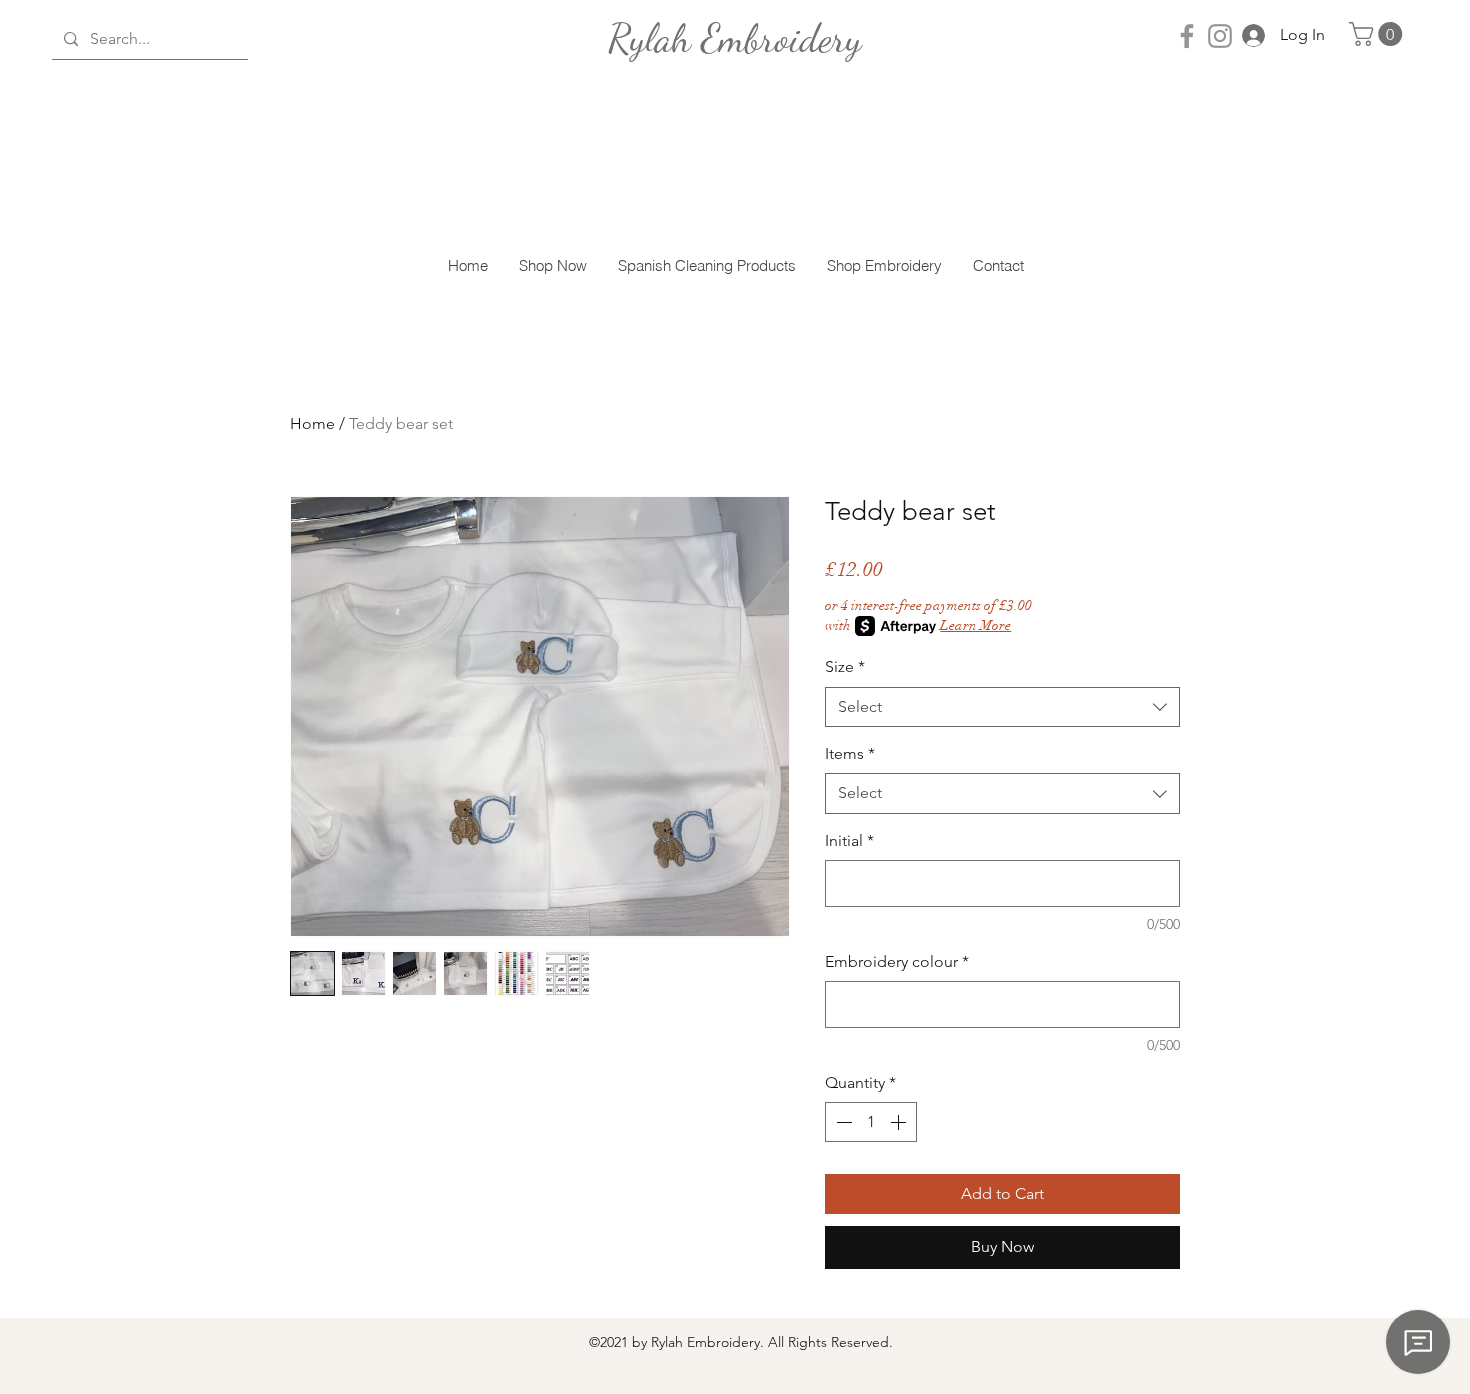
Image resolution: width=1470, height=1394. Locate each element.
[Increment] (900, 1122)
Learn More (975, 625)
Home (312, 423)
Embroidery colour (897, 961)
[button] (1378, 34)
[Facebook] (1187, 36)
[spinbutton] (871, 1122)
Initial (849, 840)
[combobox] (1002, 707)
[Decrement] (842, 1122)
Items (850, 753)
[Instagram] (1220, 36)
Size (845, 666)
